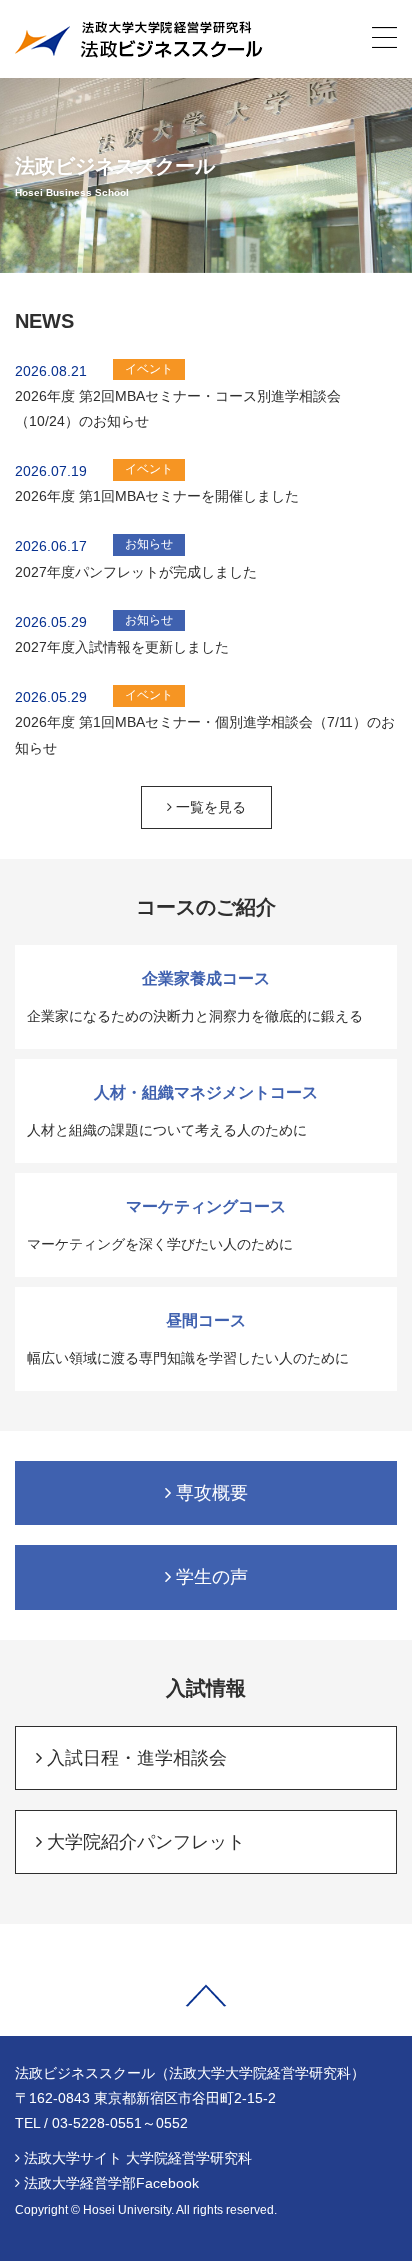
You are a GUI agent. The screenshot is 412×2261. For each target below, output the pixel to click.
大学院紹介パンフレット (143, 1842)
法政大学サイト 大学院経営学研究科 (138, 2158)
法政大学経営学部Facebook (111, 2183)
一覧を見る (209, 807)
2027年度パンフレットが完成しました (136, 572)
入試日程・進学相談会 (134, 1758)
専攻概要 (209, 1493)
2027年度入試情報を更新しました (122, 647)
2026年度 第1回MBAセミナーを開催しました (157, 496)
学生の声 (209, 1577)
